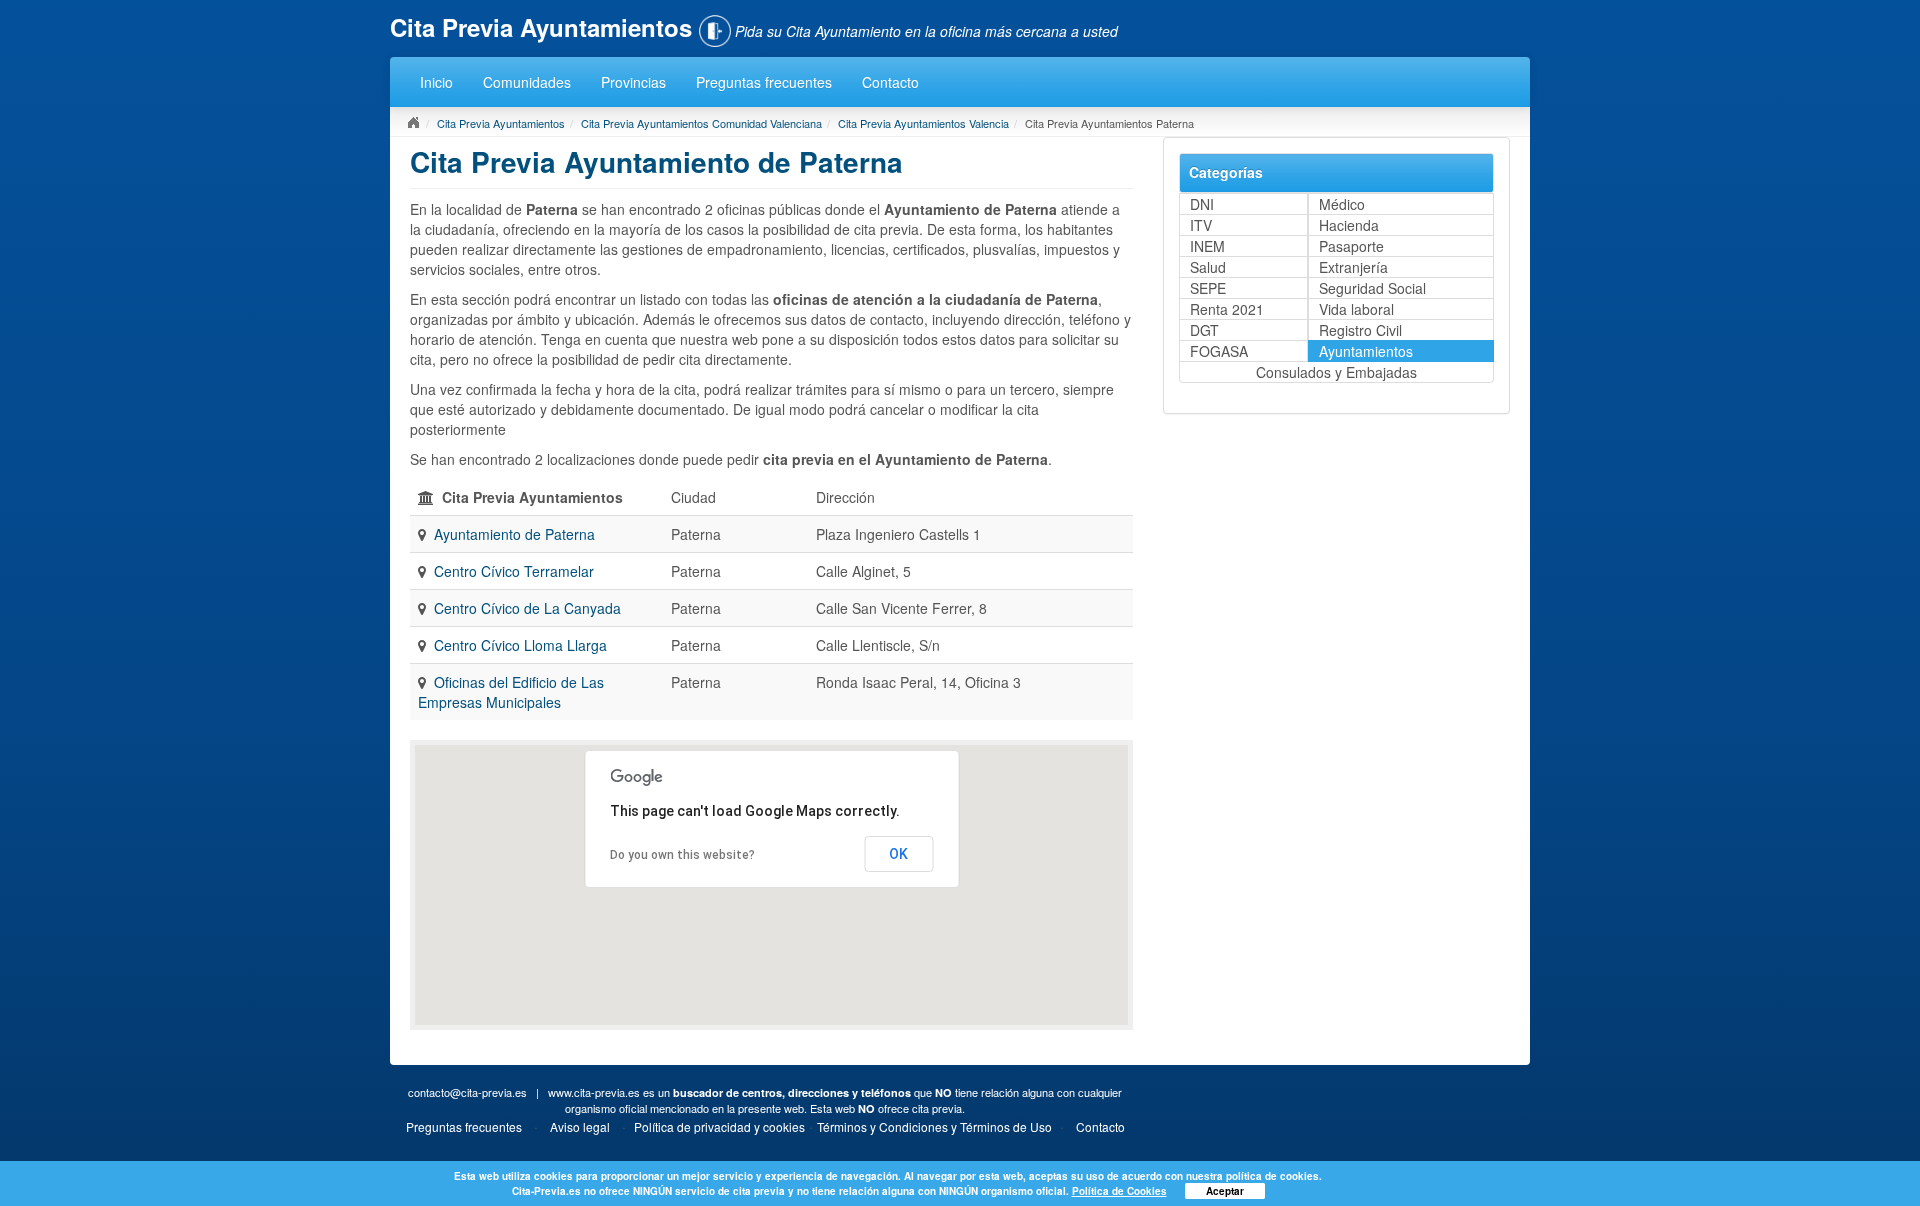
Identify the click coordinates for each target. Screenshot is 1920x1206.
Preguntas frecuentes (764, 82)
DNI (1202, 204)
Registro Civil (1360, 330)
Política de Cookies (1119, 1191)
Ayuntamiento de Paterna (514, 534)
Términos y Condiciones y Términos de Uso (934, 1126)
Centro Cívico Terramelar (514, 571)
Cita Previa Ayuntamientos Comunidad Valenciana (701, 123)
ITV (1201, 225)
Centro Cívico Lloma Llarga (520, 645)
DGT (1204, 330)
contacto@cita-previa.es (467, 1092)
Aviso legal (580, 1126)
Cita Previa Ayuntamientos (501, 123)
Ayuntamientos (1366, 351)
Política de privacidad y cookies (719, 1126)
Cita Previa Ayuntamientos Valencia (923, 123)
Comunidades (527, 82)
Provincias (633, 82)
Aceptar (1225, 1191)
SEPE (1208, 288)
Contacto (890, 82)
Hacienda (1349, 225)
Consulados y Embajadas (1336, 372)
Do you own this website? (682, 855)
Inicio (436, 82)
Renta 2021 (1227, 309)
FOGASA (1219, 351)
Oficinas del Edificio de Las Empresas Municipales (511, 692)
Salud (1208, 267)
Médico (1342, 204)
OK (898, 854)
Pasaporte (1351, 246)
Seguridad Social (1372, 288)
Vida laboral (1356, 309)
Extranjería (1353, 267)
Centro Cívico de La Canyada (527, 608)
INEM (1207, 246)
